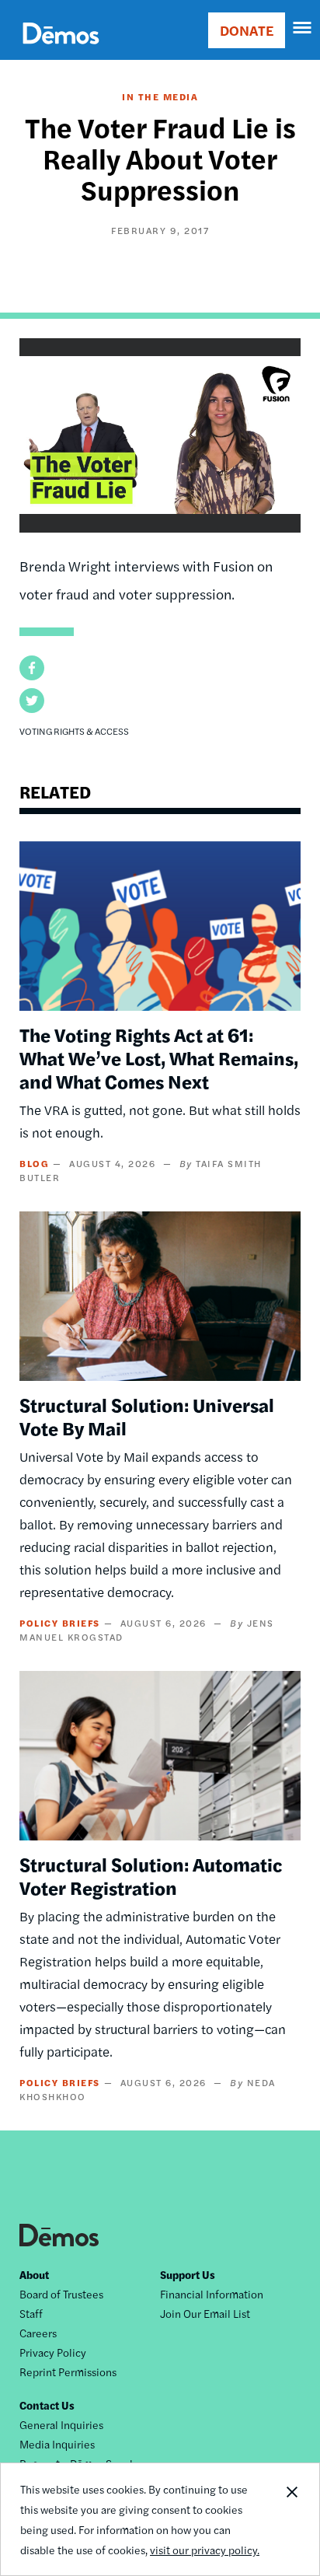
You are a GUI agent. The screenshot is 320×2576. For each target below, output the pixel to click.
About (34, 2274)
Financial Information (212, 2294)
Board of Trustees (61, 2294)
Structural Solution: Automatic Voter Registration (151, 1875)
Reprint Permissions (68, 2372)
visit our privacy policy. (205, 2550)
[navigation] (303, 28)
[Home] (61, 51)
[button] (32, 668)
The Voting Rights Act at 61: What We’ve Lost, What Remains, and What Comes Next (159, 1057)
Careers (38, 2333)
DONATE (247, 30)
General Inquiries (61, 2424)
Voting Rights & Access (74, 731)
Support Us (188, 2274)
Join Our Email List (205, 2313)
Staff (31, 2313)
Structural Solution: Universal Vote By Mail (147, 1416)
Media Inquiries (57, 2444)
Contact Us (47, 2405)
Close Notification (291, 2519)
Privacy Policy (53, 2352)
